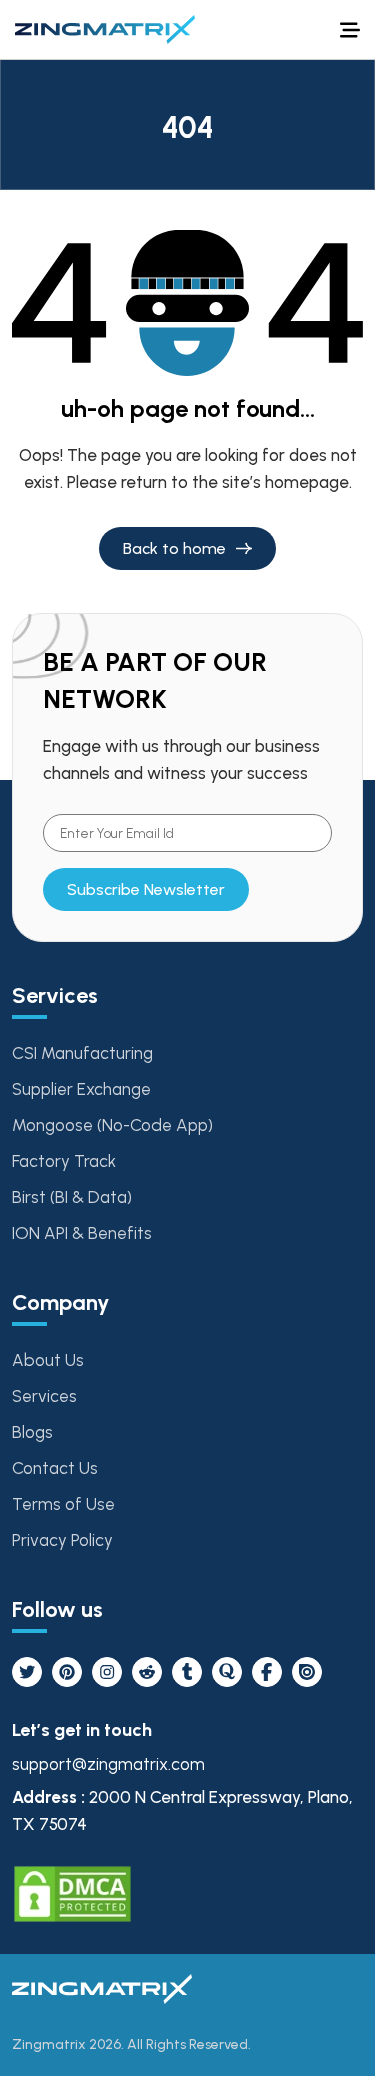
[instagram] (107, 1672)
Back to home (174, 548)
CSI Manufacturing (82, 1053)
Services (44, 1396)
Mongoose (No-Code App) (112, 1125)
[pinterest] (67, 1672)
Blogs (32, 1432)
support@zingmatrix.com (108, 1764)
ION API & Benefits (82, 1233)
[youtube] (147, 1672)
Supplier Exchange (81, 1089)
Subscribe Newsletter (146, 889)
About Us (48, 1360)
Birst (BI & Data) (72, 1197)
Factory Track (64, 1161)
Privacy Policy (62, 1540)
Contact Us (55, 1468)
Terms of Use (63, 1504)
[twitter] (27, 1672)
